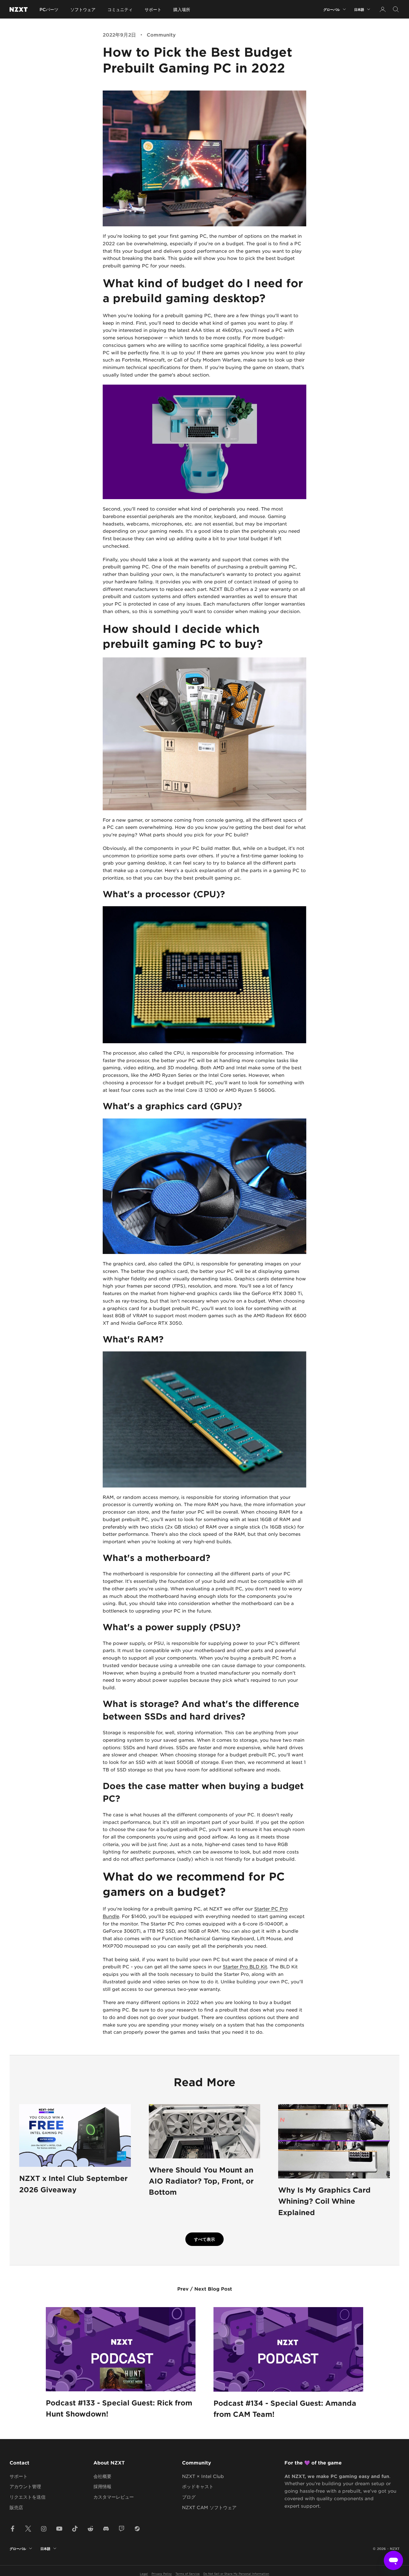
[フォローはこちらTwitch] (122, 2529)
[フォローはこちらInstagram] (44, 2529)
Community (161, 34)
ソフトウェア (83, 9)
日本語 (359, 9)
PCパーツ (49, 9)
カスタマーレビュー (114, 2497)
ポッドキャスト (198, 2486)
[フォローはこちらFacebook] (13, 2529)
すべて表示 (205, 2239)
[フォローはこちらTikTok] (75, 2529)
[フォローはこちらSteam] (137, 2529)
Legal (144, 2573)
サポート (153, 9)
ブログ (189, 2497)
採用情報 (102, 2486)
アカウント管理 (25, 2486)
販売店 (16, 2507)
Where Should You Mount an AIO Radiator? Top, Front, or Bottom (201, 2181)
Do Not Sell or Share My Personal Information (236, 2573)
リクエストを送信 (28, 2497)
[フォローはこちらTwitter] (28, 2529)
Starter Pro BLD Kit (245, 1966)
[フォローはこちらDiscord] (106, 2529)
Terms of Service (188, 2573)
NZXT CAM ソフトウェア (209, 2507)
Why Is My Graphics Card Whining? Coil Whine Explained (324, 2201)
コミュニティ (120, 9)
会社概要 (102, 2476)
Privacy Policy (162, 2573)
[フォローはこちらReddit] (90, 2529)
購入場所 (182, 9)
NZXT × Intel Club (203, 2476)
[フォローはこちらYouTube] (59, 2529)
